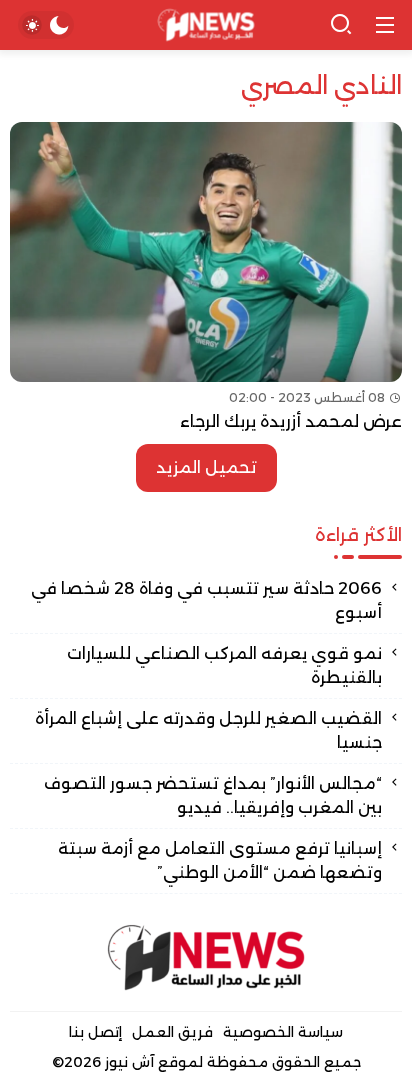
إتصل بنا (95, 1032)
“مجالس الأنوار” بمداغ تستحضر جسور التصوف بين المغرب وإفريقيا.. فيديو (213, 795)
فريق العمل (172, 1032)
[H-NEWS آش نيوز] (206, 25)
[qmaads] (206, 957)
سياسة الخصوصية (283, 1032)
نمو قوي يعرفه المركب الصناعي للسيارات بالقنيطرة (224, 665)
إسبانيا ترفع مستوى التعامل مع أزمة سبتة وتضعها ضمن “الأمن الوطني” (220, 860)
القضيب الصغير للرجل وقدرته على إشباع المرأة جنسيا (208, 730)
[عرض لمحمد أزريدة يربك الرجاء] (206, 278)
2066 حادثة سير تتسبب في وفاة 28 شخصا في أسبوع (206, 600)
